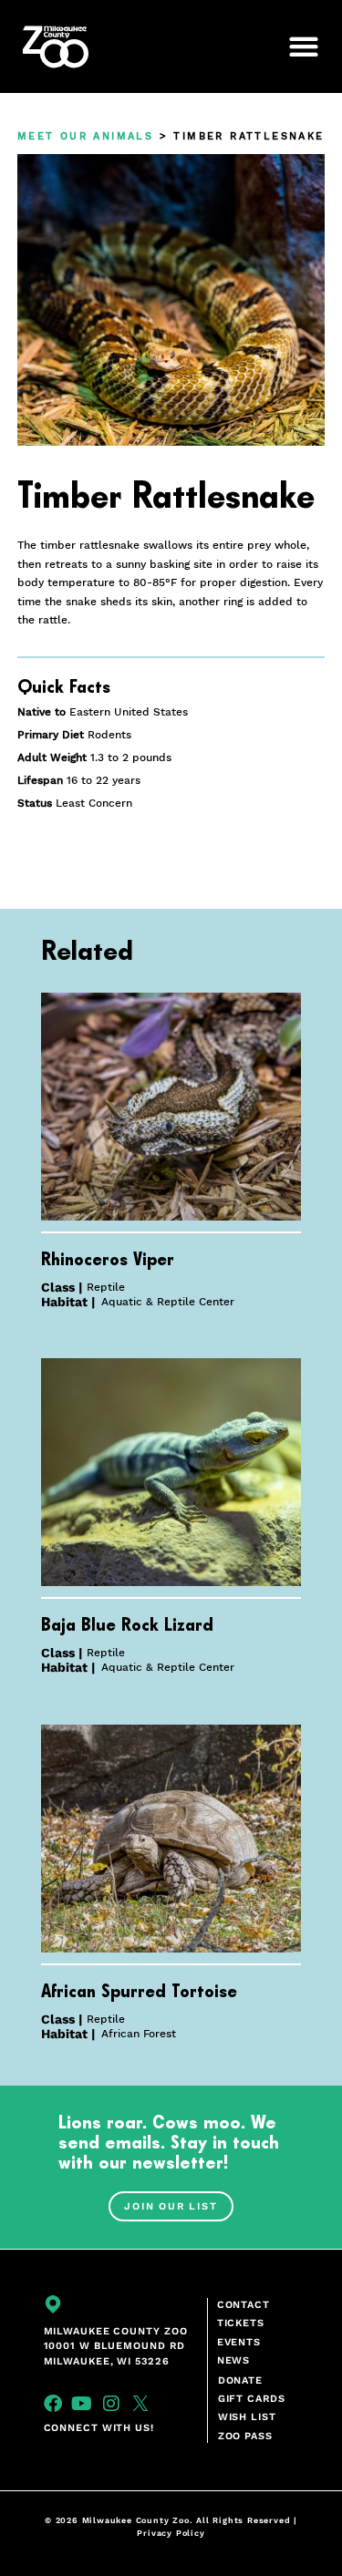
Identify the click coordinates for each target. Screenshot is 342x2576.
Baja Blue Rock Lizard (127, 1625)
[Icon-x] (140, 2404)
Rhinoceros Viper (108, 1260)
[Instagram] (111, 2404)
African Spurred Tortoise (139, 1992)
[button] (294, 46)
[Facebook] (53, 2404)
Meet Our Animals (85, 136)
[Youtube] (82, 2404)
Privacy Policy (171, 2533)
